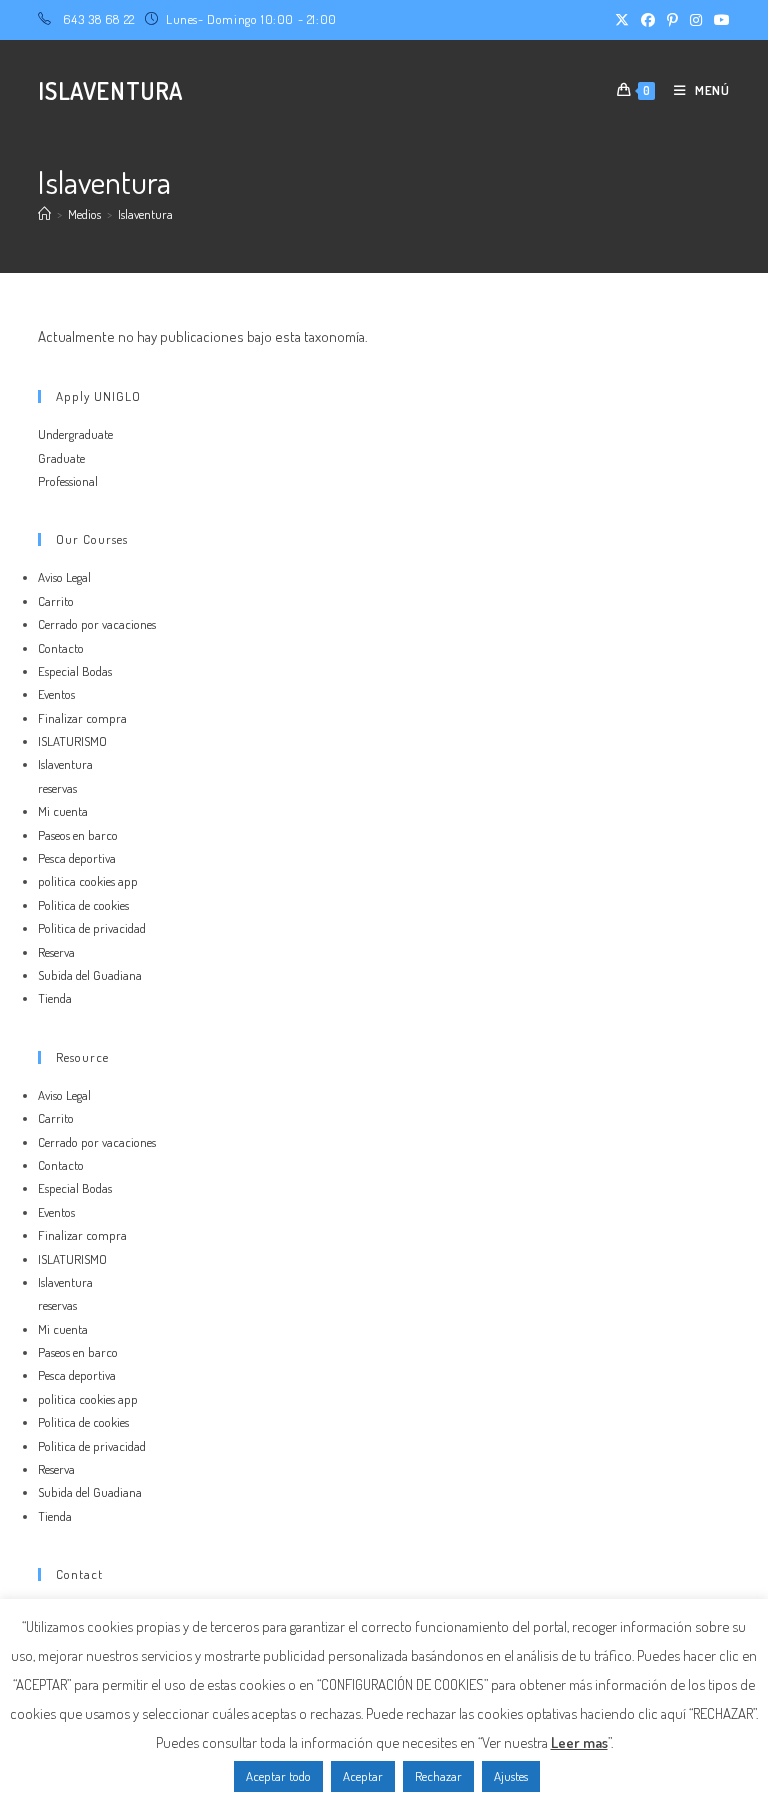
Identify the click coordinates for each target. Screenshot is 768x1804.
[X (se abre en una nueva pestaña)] (622, 20)
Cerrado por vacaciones (97, 624)
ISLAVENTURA (110, 90)
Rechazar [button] (438, 1776)
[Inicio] (44, 214)
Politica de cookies (83, 905)
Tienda (55, 998)
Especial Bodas (75, 671)
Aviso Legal (64, 577)
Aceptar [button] (363, 1776)
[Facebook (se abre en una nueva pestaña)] (648, 20)
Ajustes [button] (511, 1776)
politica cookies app (88, 881)
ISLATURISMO (72, 741)
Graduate (61, 458)
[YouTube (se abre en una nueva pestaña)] (719, 20)
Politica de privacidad (92, 928)
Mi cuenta (63, 811)
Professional (68, 481)
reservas (57, 788)
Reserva (56, 952)
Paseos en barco (78, 835)
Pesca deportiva (77, 858)
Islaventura (145, 214)
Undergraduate (75, 434)
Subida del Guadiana (90, 975)
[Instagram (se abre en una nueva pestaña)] (696, 20)
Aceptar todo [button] (278, 1776)
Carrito (56, 601)
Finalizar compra (82, 718)
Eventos (56, 694)
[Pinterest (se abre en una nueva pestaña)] (672, 20)
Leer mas (579, 1742)
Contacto (61, 648)
